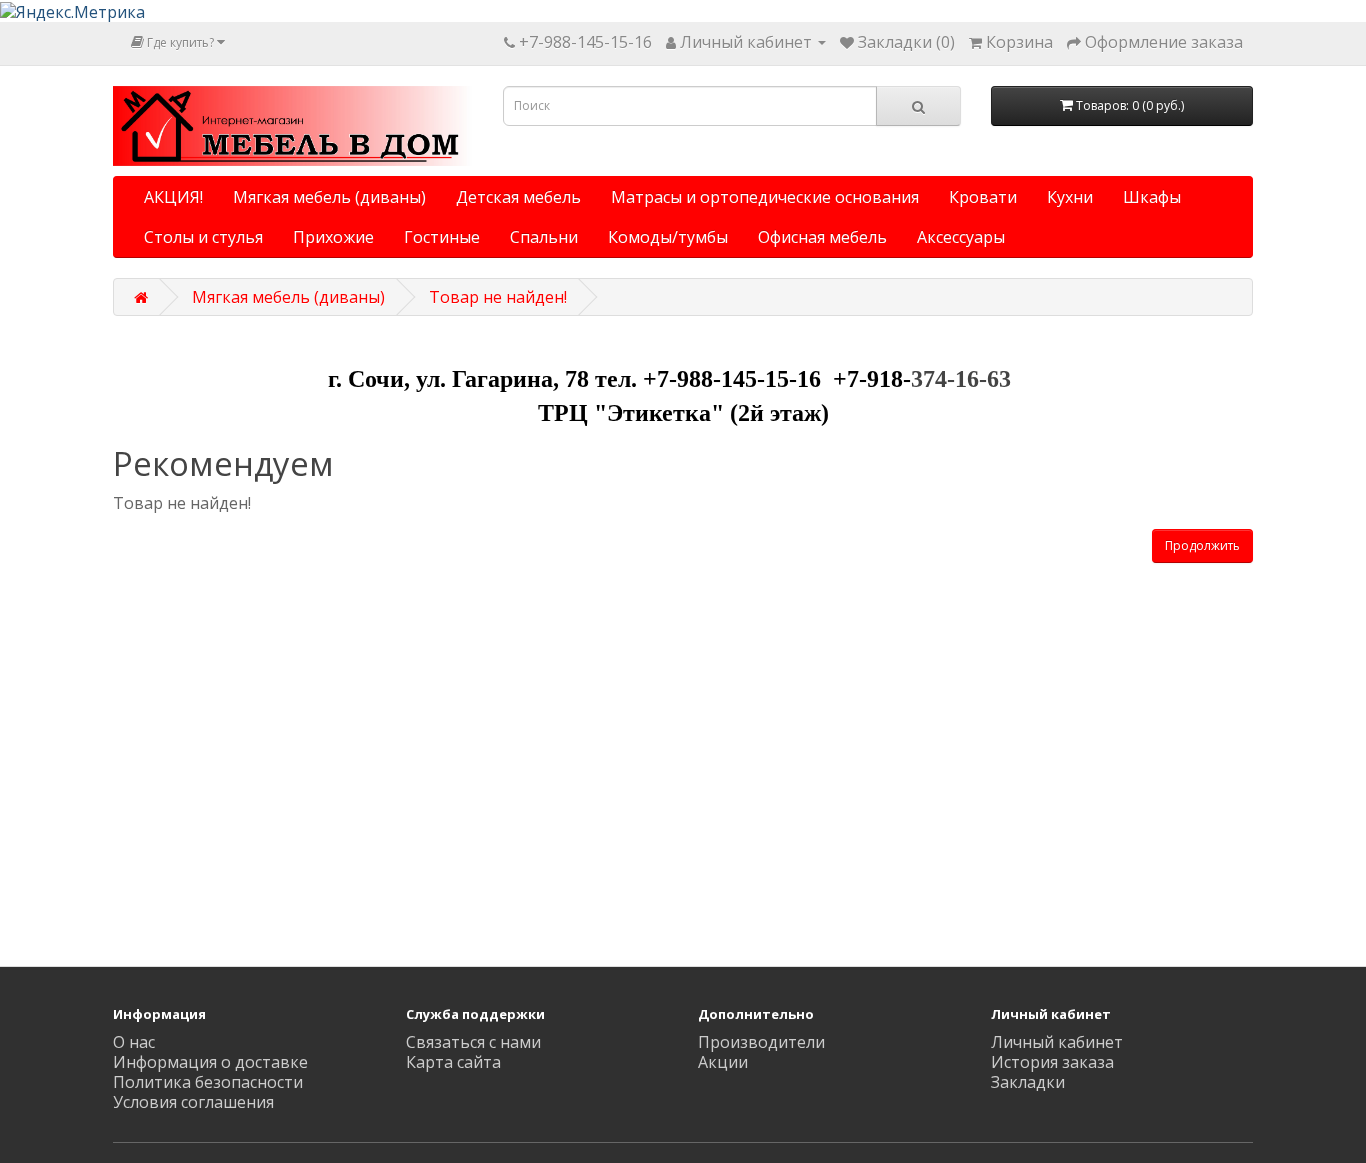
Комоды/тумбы (668, 237)
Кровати (983, 197)
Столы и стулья (203, 237)
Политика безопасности (208, 1082)
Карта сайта (453, 1062)
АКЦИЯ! (173, 197)
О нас (134, 1042)
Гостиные (442, 237)
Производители (761, 1042)
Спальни (544, 237)
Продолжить (1202, 545)
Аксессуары (961, 237)
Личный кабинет (1057, 1042)
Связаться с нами (473, 1042)
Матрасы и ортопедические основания (765, 197)
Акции (723, 1062)
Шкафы (1152, 197)
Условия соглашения (193, 1102)
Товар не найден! (498, 297)
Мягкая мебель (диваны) (329, 197)
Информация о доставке (210, 1062)
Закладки (1028, 1082)
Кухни (1070, 197)
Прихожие (333, 237)
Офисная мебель (822, 237)
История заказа (1052, 1062)
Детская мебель (518, 197)
